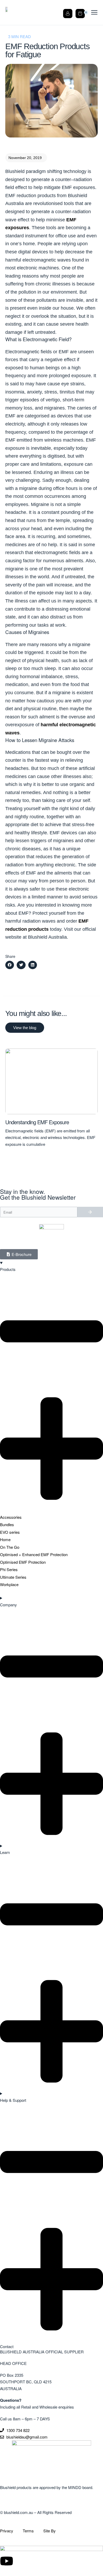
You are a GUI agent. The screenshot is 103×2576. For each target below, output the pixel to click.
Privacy (11, 2531)
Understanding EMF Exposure (37, 1122)
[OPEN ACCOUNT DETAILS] (68, 12)
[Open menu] (94, 12)
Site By (50, 2531)
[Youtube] (7, 2561)
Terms (28, 2531)
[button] (26, 158)
